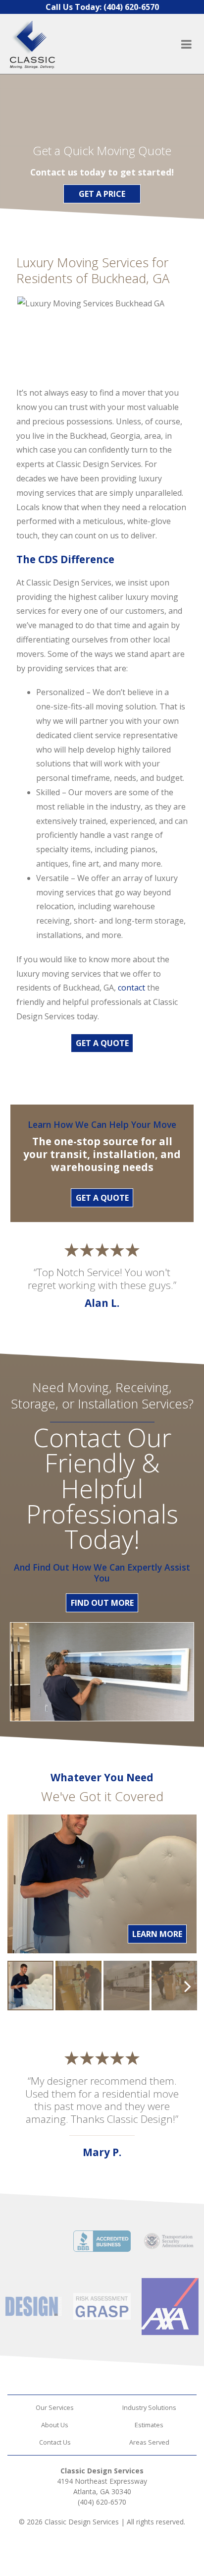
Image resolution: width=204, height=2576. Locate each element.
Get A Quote (102, 1043)
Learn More (157, 1934)
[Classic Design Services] (48, 44)
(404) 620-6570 (102, 2502)
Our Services (55, 2407)
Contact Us (55, 2442)
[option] (30, 1986)
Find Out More (102, 1603)
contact (131, 988)
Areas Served (149, 2442)
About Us (55, 2425)
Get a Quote (102, 1198)
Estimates (149, 2425)
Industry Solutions (149, 2407)
